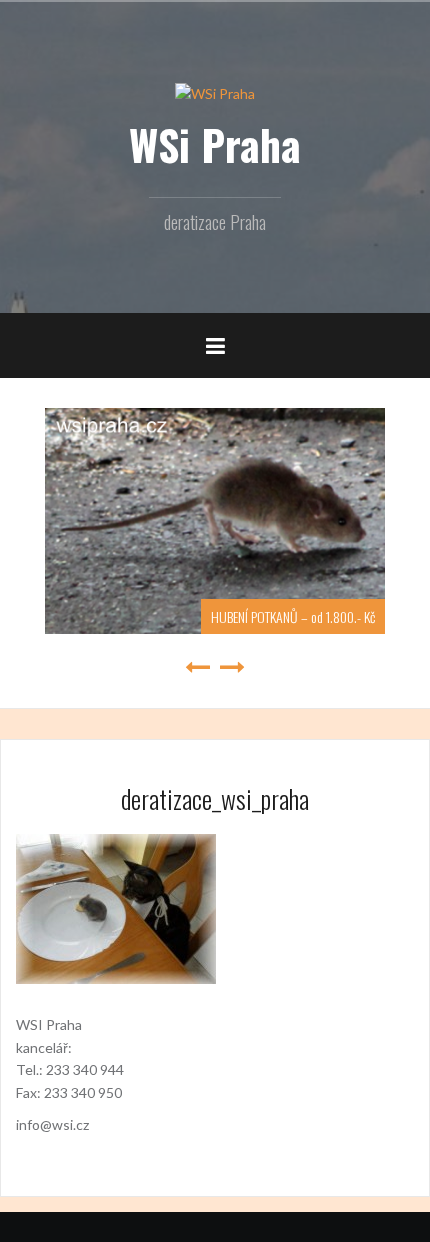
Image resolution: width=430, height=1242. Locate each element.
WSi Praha (215, 144)
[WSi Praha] (215, 92)
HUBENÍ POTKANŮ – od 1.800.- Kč (265, 616)
